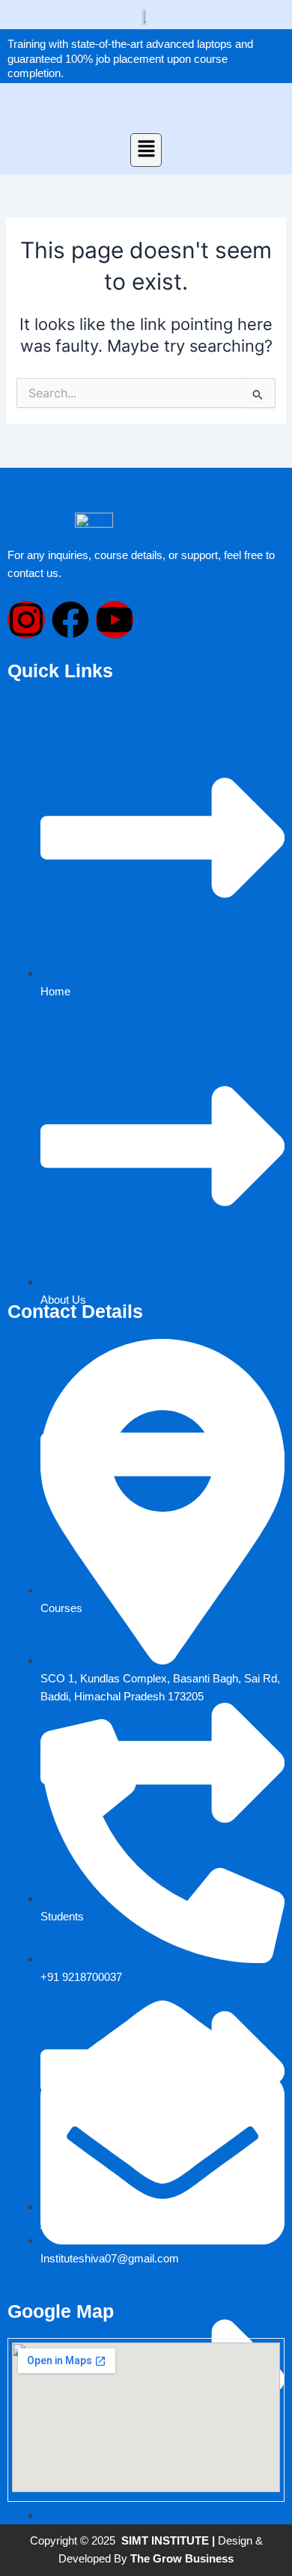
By (172, 2559)
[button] (146, 150)
